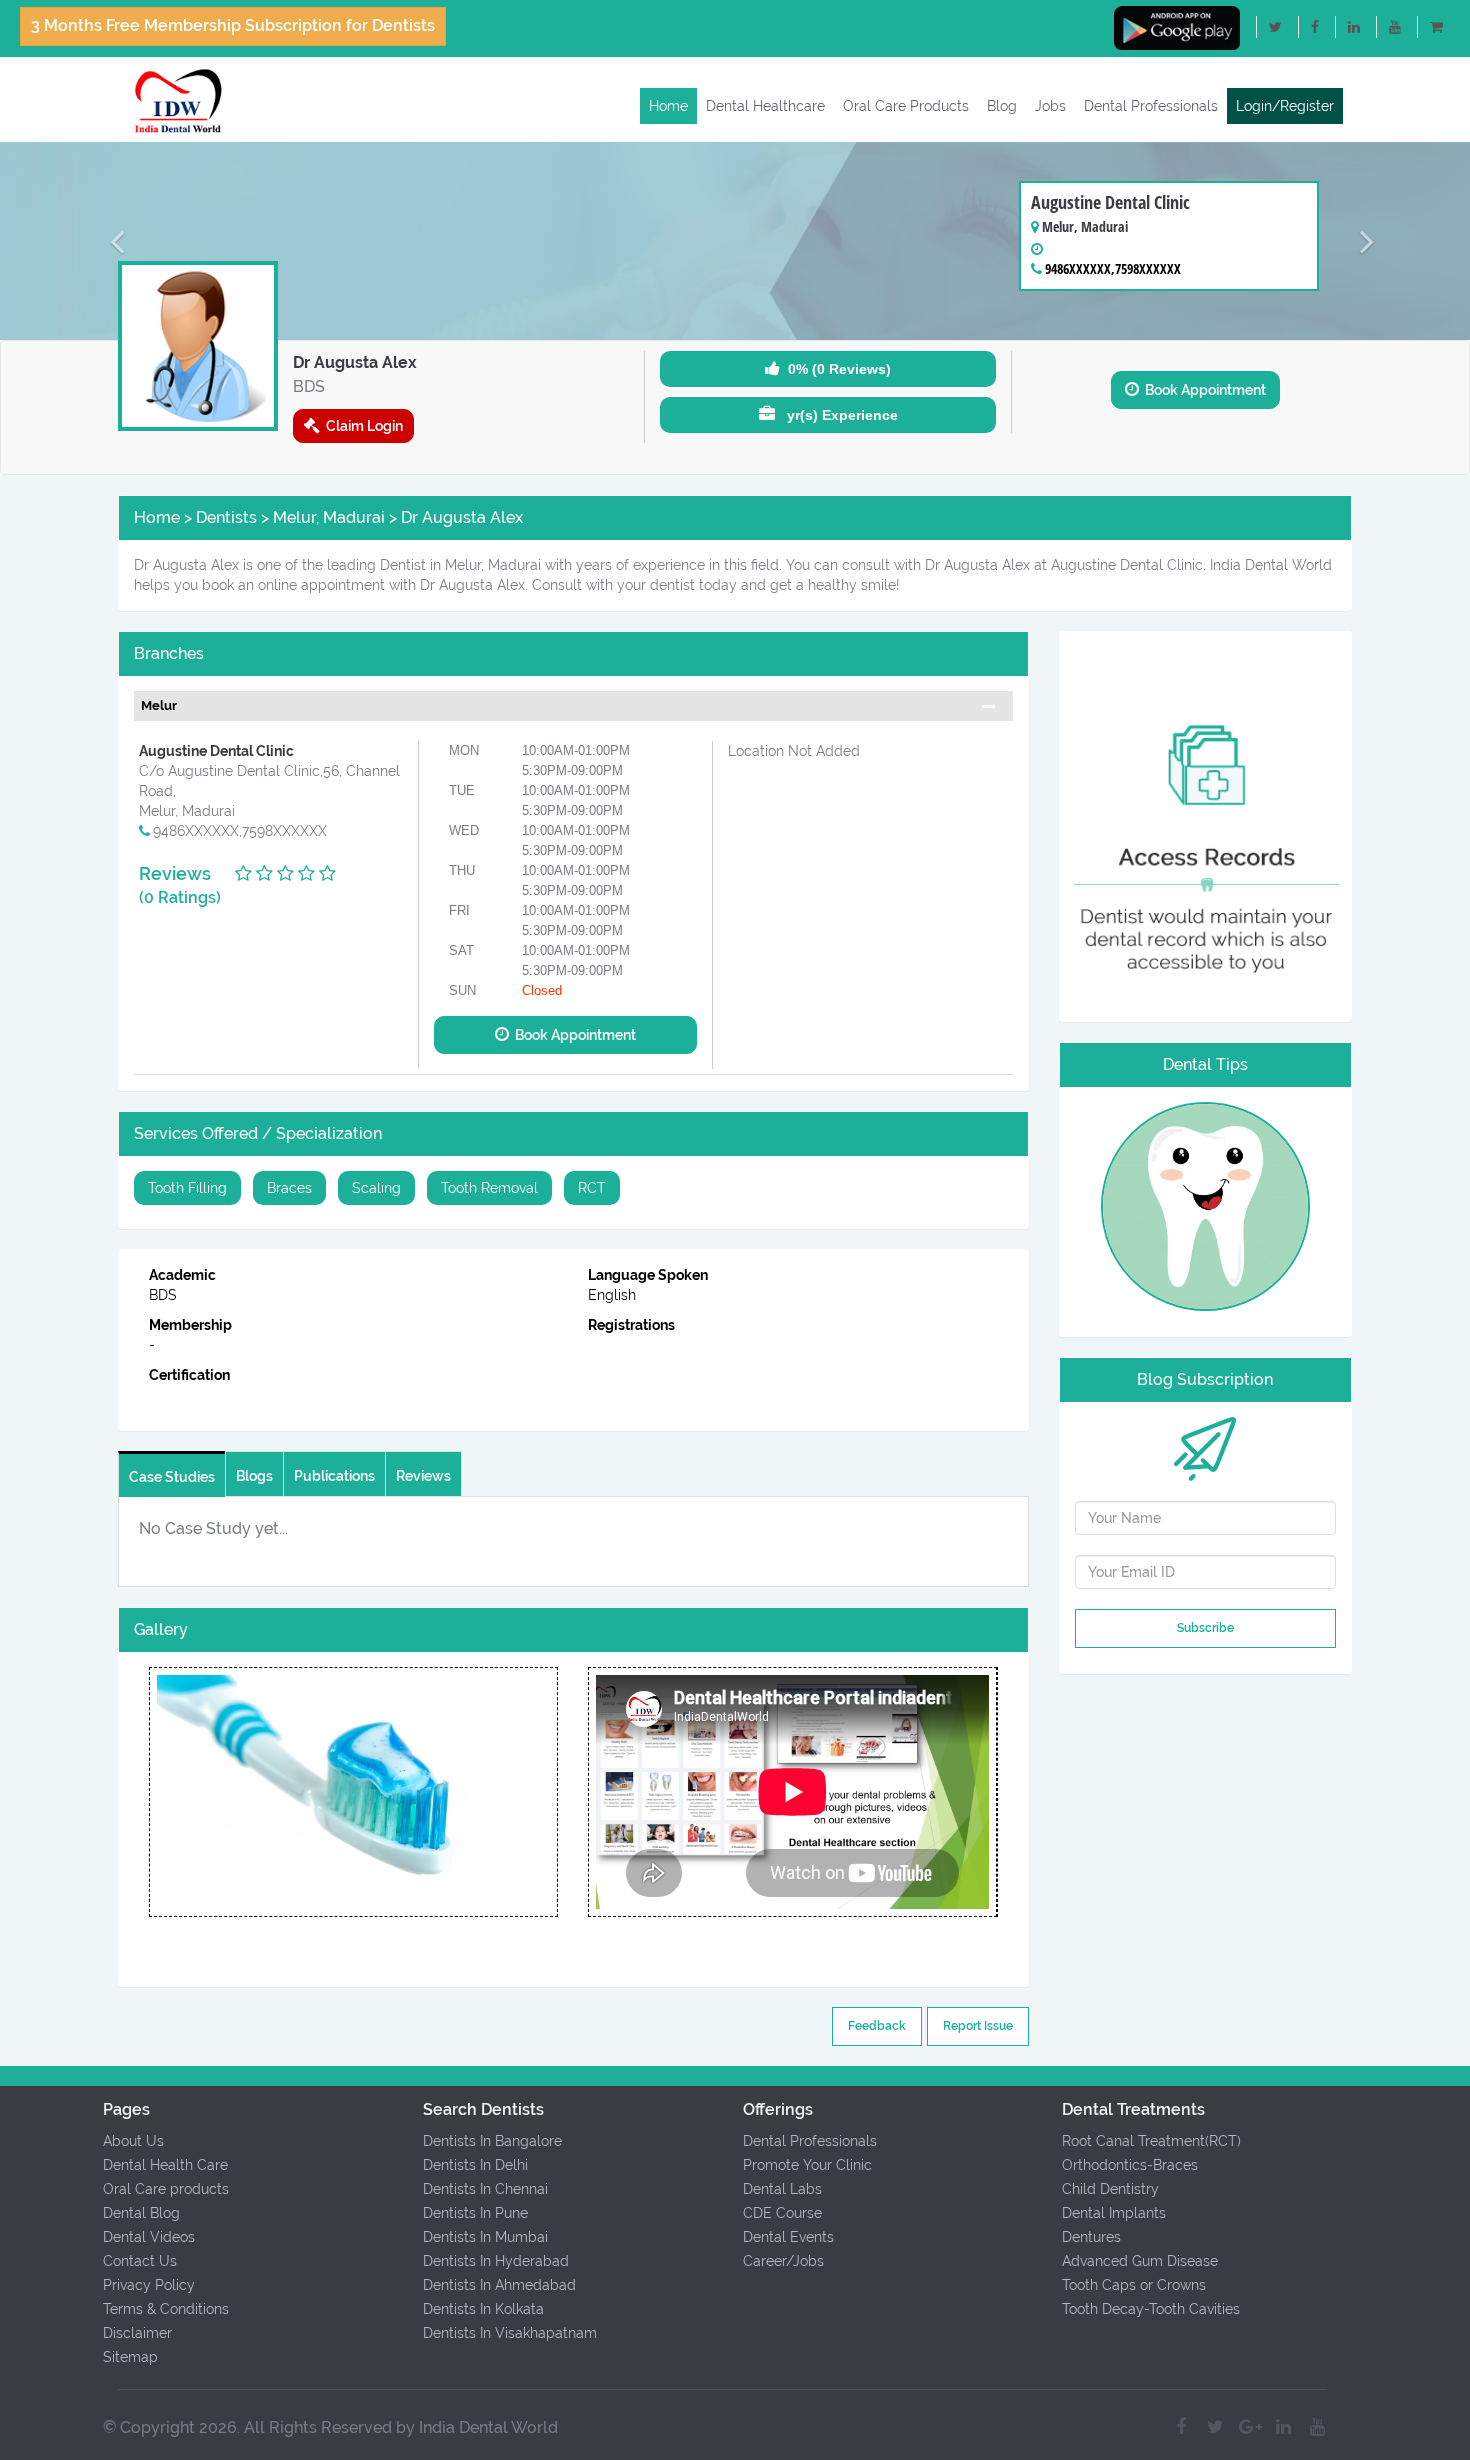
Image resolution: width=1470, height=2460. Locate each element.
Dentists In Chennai (485, 2189)
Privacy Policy (149, 2285)
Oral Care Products (906, 106)
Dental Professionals (1151, 106)
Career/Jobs (783, 2261)
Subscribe (1205, 1628)
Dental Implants (1114, 2213)
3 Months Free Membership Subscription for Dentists (233, 25)
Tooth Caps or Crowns (1134, 2285)
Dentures (1091, 2237)
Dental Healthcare (765, 106)
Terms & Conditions (166, 2309)
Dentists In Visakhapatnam (510, 2333)
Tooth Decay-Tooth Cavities (1151, 2309)
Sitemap (130, 2357)
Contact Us (140, 2261)
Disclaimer (137, 2333)
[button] (110, 241)
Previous (148, 1792)
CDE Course (782, 2213)
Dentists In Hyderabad (496, 2261)
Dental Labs (782, 2189)
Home (668, 106)
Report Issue (978, 2026)
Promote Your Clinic (807, 2165)
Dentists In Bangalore (492, 2141)
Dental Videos (149, 2237)
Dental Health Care (165, 2165)
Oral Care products (166, 2189)
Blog (1002, 106)
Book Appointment (1202, 390)
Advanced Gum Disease (1140, 2261)
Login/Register (1285, 106)
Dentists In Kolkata (483, 2309)
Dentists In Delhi (475, 2165)
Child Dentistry (1110, 2189)
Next (558, 1792)
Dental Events (788, 2237)
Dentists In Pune (475, 2213)
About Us (133, 2141)
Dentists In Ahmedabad (499, 2285)
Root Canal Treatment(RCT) (1151, 2141)
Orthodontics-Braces (1130, 2165)
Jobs (1050, 106)
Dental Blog (141, 2213)
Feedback (877, 2026)
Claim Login (361, 426)
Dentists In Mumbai (485, 2237)
